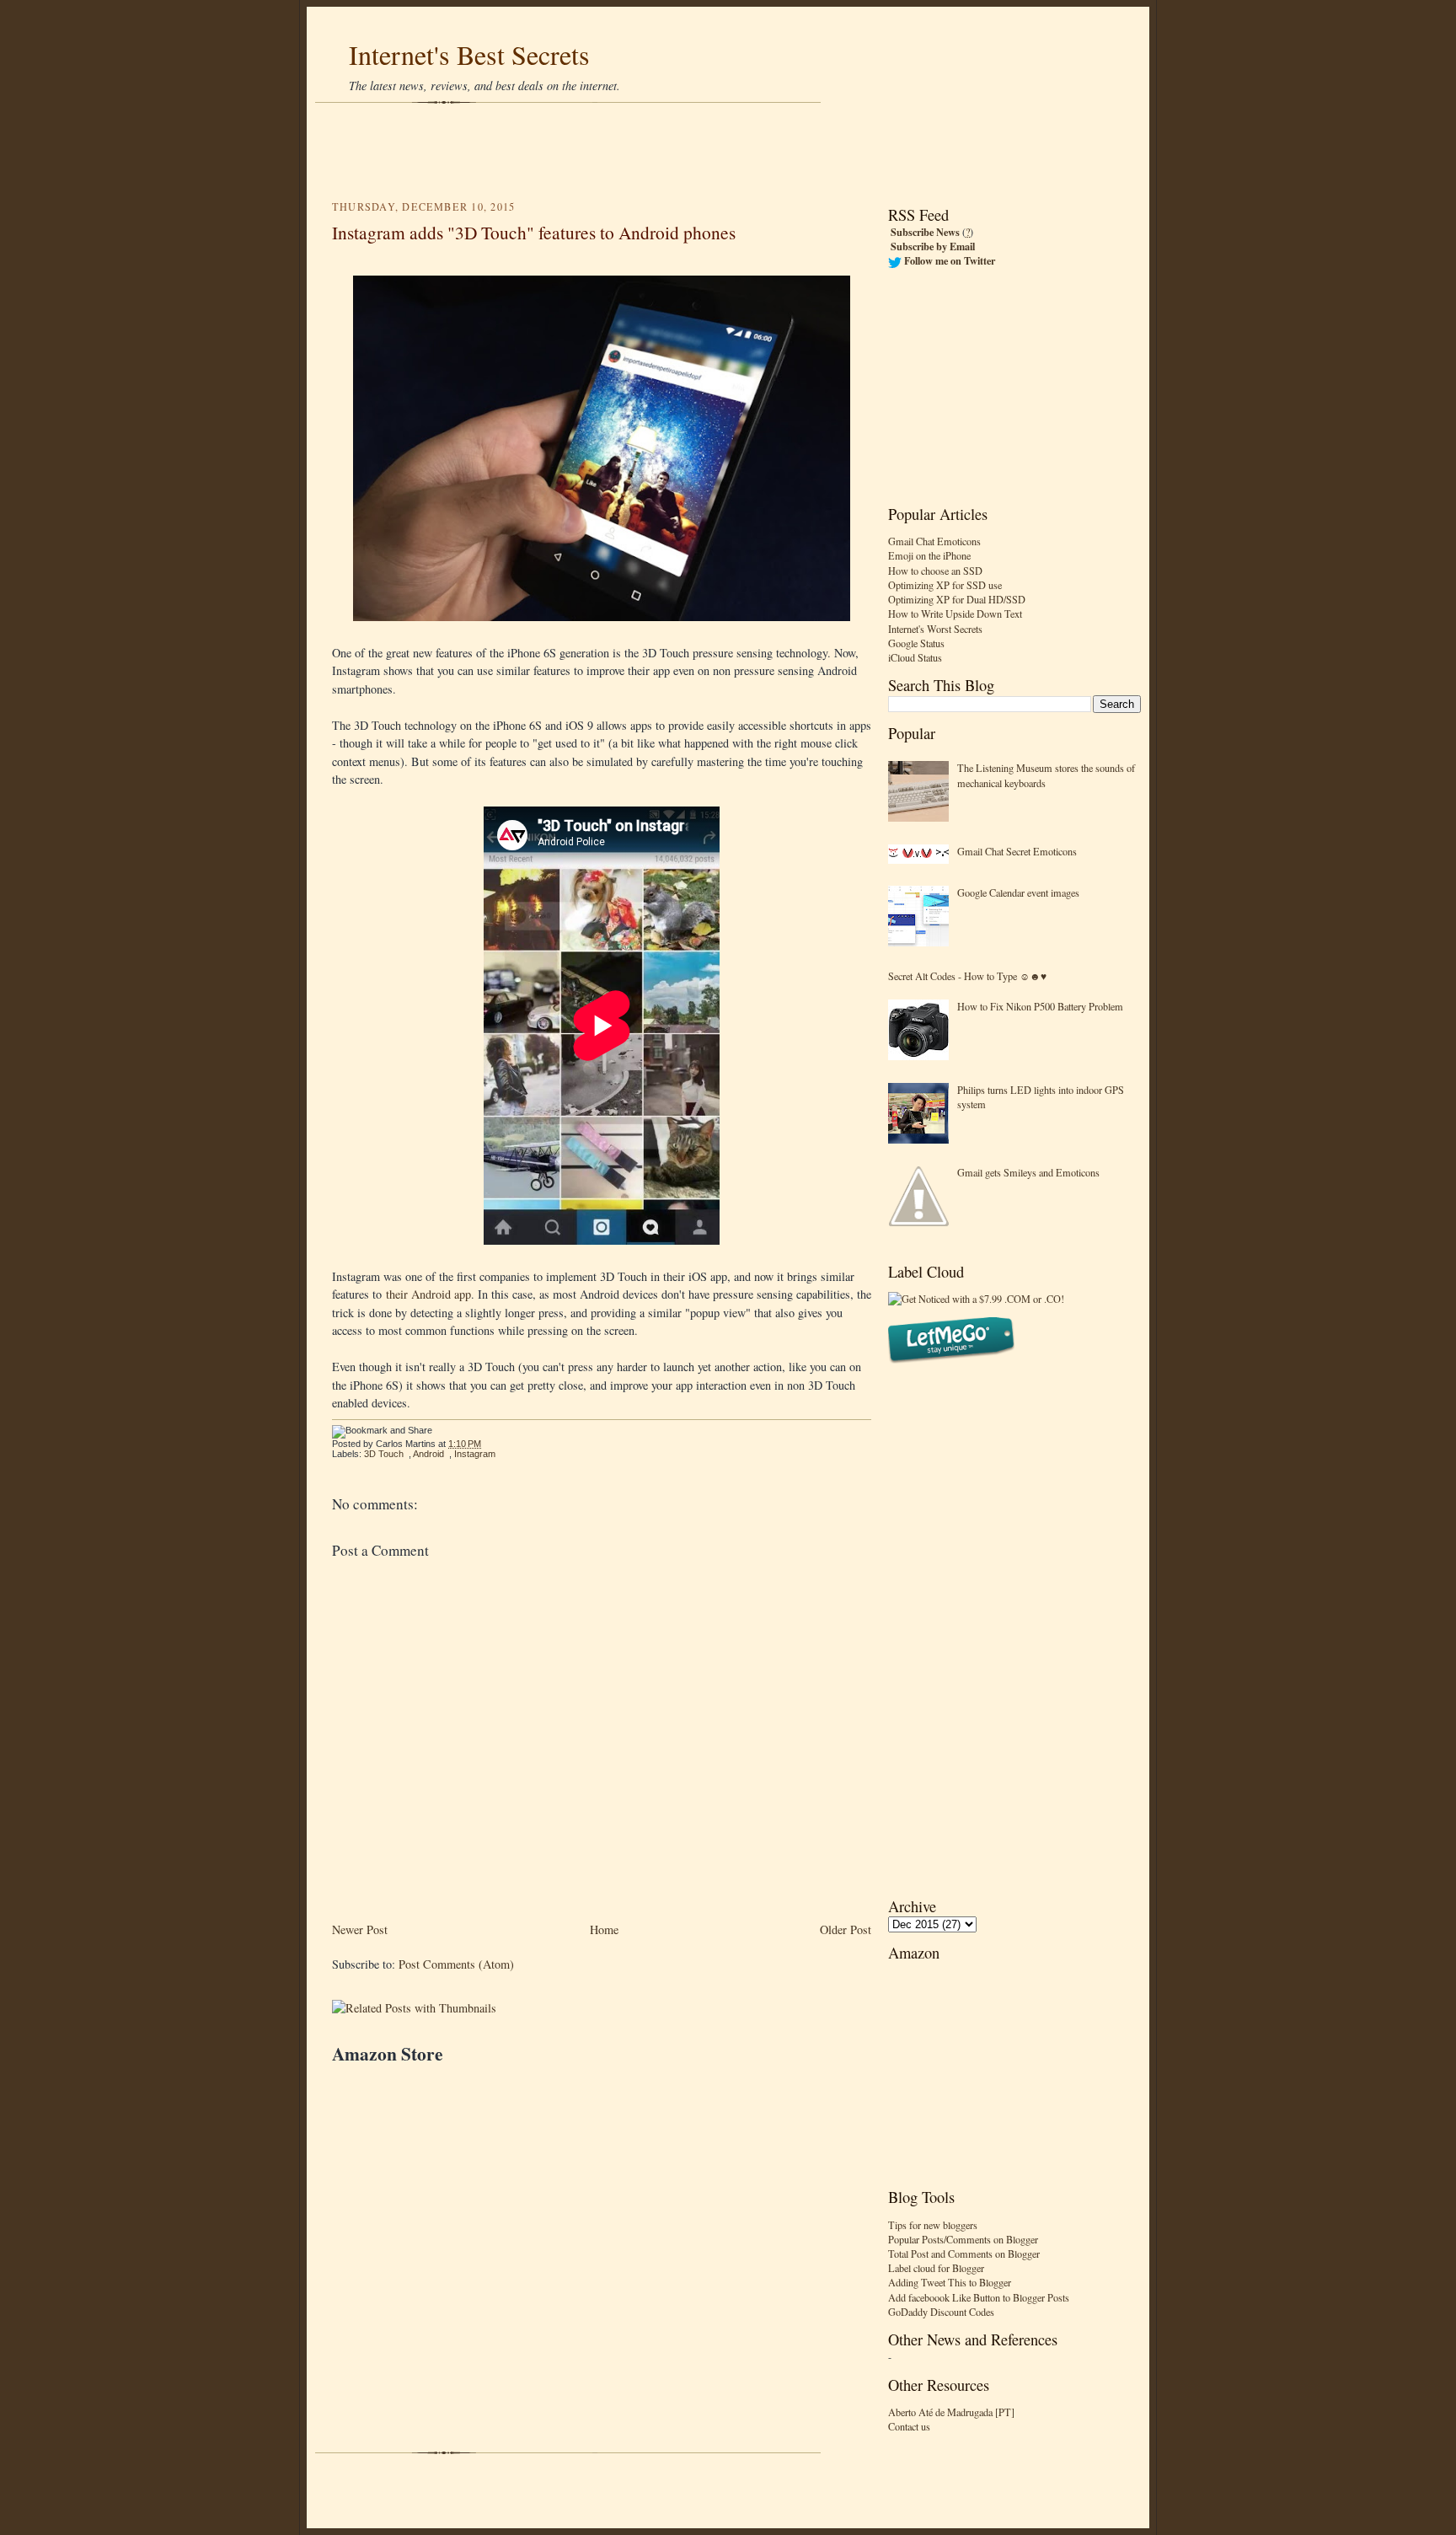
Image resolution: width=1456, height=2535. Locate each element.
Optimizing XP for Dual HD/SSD (957, 599)
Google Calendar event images (1018, 892)
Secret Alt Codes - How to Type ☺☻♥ (967, 976)
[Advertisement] (728, 152)
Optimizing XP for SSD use (945, 585)
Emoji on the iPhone (929, 555)
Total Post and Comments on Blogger (964, 2254)
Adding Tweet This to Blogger (950, 2282)
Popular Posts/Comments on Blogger (963, 2239)
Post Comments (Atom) (456, 1964)
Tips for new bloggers (933, 2225)
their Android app (428, 1294)
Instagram (475, 1454)
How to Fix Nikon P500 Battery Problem (1040, 1006)
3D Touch (384, 1454)
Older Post (846, 1929)
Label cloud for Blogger (936, 2268)
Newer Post (360, 1929)
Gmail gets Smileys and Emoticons (1028, 1172)
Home (604, 1929)
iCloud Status (915, 657)
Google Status (916, 643)
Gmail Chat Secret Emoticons (1017, 851)
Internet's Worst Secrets (935, 629)
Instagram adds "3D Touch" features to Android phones (534, 232)
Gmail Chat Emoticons (934, 541)
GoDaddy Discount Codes (941, 2312)
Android (428, 1454)
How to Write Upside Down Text (955, 614)
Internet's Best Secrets (469, 54)
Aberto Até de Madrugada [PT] (951, 2412)
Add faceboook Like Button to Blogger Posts (979, 2297)
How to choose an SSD (935, 571)
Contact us (909, 2426)
